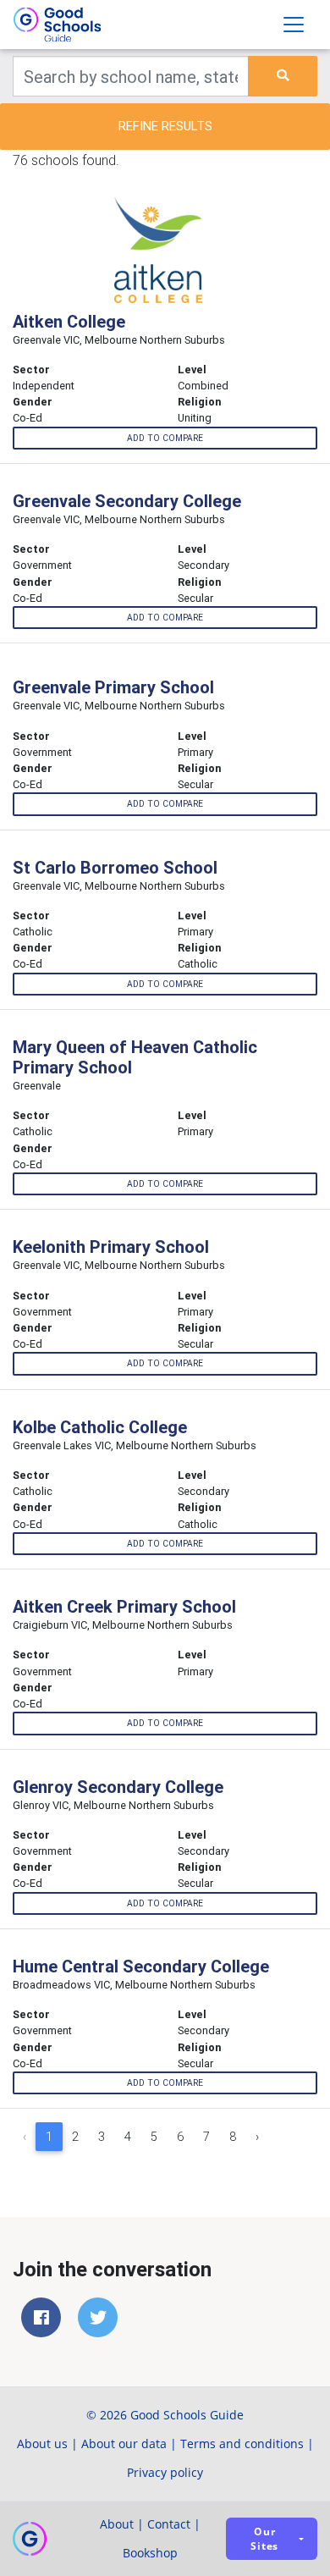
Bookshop (150, 2553)
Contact (169, 2524)
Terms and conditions (242, 2444)
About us (42, 2444)
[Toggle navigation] (294, 25)
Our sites (264, 2539)
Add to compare (165, 438)
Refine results (165, 126)
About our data (124, 2444)
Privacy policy (165, 2472)
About (117, 2524)
